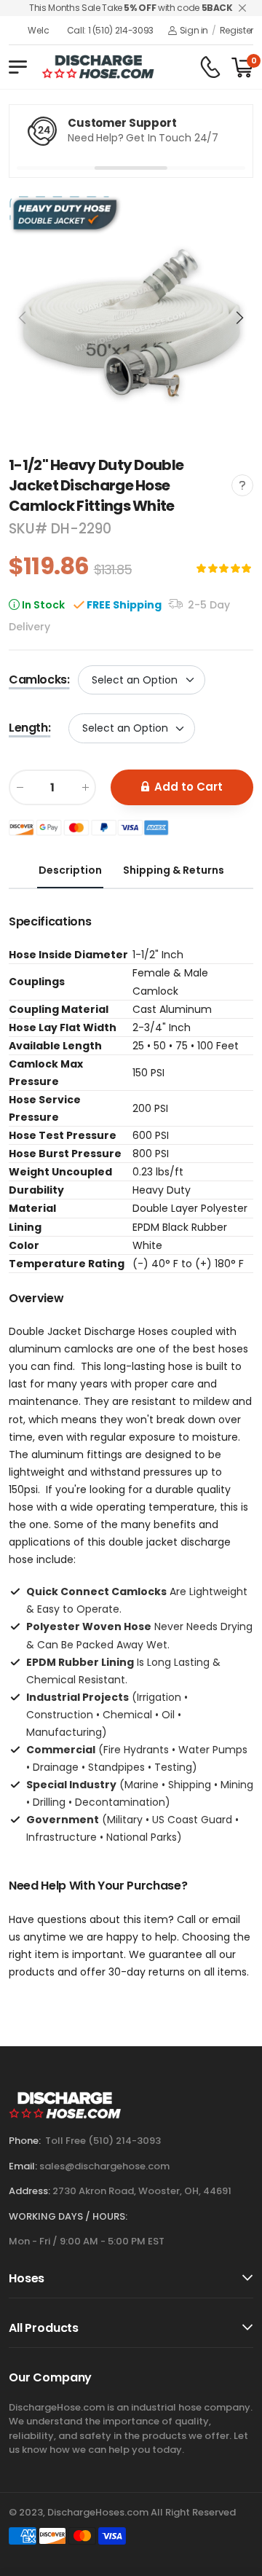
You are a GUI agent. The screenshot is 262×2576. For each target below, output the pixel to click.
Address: (29, 2191)
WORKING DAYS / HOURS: (68, 2216)
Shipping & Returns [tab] (174, 870)
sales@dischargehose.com (104, 2166)
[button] (239, 318)
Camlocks (39, 680)
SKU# (30, 529)
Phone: (25, 2141)
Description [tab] (70, 870)
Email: (23, 2166)
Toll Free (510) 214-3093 (103, 2141)
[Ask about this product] (242, 485)
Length (29, 728)
